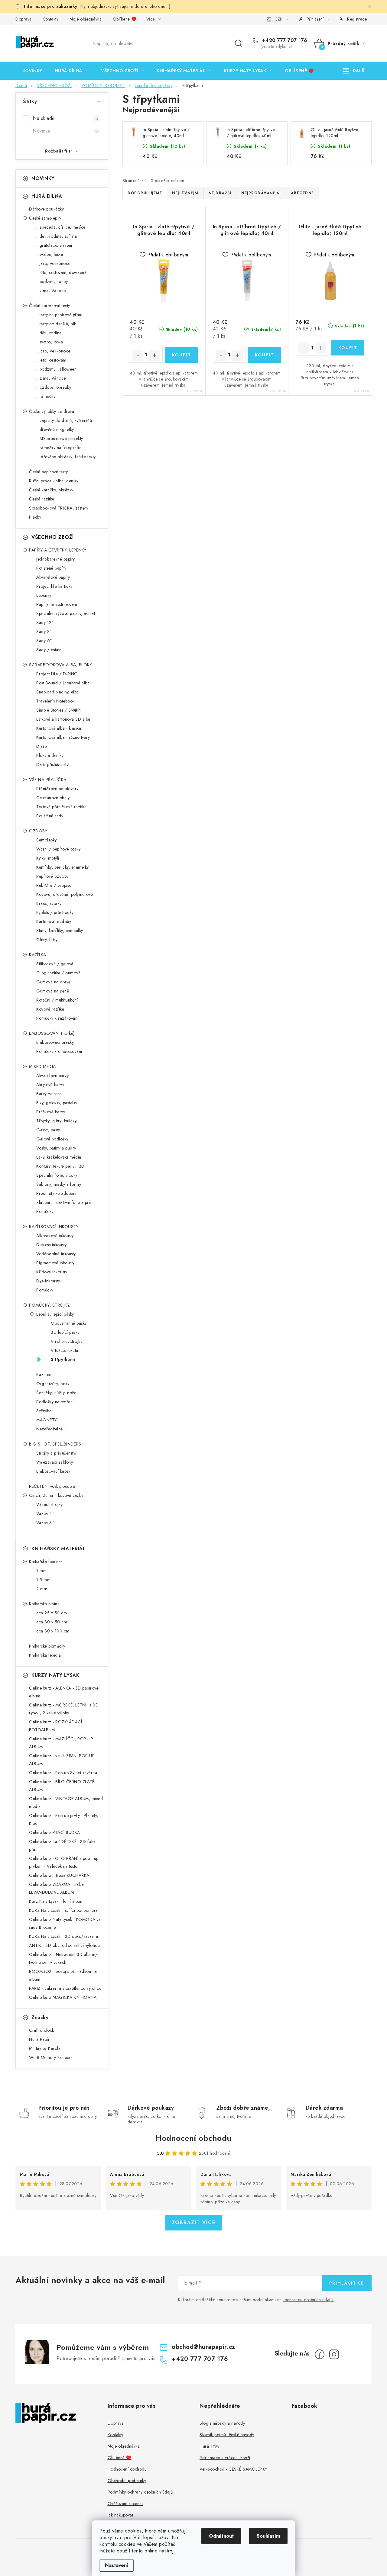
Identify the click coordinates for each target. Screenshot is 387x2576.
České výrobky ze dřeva (52, 411)
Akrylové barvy (50, 1085)
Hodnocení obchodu (193, 2138)
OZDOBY (38, 831)
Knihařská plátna (44, 1604)
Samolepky (47, 840)
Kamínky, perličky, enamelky (63, 867)
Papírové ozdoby (52, 876)
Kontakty (50, 19)
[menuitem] (32, 71)
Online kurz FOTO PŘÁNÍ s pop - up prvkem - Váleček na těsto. (64, 1862)
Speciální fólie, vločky (57, 1175)
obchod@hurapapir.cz (203, 2347)
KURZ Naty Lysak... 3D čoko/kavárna (63, 1936)
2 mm (42, 1589)
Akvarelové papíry (53, 577)
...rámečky (46, 396)
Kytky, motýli (48, 858)
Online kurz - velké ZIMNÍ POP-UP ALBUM (62, 1760)
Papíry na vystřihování (57, 604)
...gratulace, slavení (54, 245)
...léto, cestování (51, 360)
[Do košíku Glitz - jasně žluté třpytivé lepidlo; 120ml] (348, 348)
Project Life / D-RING (57, 674)
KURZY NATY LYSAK (55, 1675)
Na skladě (65, 118)
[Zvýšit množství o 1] (154, 355)
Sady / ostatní (49, 650)
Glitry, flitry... (48, 940)
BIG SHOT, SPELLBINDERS (55, 1444)
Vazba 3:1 (46, 1523)
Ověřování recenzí (125, 2504)
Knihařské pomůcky (47, 1646)
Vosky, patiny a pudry (56, 1148)
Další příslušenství (53, 764)
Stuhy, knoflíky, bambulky (60, 931)
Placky (35, 517)
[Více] (354, 71)
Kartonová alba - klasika (59, 728)
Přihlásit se (347, 2283)
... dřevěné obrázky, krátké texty (66, 457)
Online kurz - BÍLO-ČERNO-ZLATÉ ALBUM (62, 1786)
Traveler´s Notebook (55, 701)
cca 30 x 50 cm (52, 1622)
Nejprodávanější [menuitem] (261, 193)
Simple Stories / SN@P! (59, 710)
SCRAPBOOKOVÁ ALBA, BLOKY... (62, 665)
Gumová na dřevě (54, 982)
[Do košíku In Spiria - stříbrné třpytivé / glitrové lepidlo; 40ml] (264, 355)
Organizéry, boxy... (54, 1384)
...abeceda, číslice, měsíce (61, 227)
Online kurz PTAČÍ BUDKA (55, 1832)
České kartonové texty (50, 306)
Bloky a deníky (50, 755)
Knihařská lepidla (45, 1655)
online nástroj (159, 2551)
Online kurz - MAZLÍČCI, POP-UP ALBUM (61, 1743)
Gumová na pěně (53, 991)
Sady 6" (44, 641)
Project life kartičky (54, 586)
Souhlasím (268, 2536)
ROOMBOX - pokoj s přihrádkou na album (63, 1975)
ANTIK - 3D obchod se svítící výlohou (64, 1945)
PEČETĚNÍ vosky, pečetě (52, 1486)
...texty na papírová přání (59, 315)
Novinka (65, 131)
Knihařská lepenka (46, 1561)
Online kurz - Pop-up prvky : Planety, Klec (64, 1819)
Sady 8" (44, 632)
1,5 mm (43, 1580)
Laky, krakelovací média (59, 1157)
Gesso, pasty (48, 1130)
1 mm (41, 1571)
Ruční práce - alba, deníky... (55, 481)
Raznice (44, 1375)
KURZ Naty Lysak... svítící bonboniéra (63, 1910)
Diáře (42, 746)
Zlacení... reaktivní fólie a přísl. (65, 1202)
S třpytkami (63, 1359)
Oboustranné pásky (69, 1323)
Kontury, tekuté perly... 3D (60, 1166)
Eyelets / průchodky (55, 912)
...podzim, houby (52, 281)
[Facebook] (320, 2354)
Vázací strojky (49, 1504)
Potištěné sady (50, 816)
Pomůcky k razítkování (57, 1018)
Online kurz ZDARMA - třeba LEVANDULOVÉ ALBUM (56, 1888)
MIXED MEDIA (42, 1066)
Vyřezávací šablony (55, 1462)
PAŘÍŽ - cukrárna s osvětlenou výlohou (65, 1988)
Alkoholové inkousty (55, 1236)
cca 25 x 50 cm (52, 1613)
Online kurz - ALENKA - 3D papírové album (64, 1692)
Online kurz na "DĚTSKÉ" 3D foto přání (62, 1845)
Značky (40, 2017)
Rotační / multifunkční (57, 1000)
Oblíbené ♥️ (125, 19)
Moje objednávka (86, 19)
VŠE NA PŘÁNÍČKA (48, 780)
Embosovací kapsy (53, 1471)
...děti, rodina (49, 333)
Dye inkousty (48, 1281)
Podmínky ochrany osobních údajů (140, 2492)
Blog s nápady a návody (222, 2423)
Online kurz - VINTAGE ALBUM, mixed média (66, 1803)
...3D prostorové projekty (60, 439)
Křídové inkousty (52, 1272)
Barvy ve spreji (50, 1094)
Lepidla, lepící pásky (55, 1314)
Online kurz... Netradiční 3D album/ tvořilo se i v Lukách (63, 1958)
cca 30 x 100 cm (53, 1631)
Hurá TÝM (209, 2446)
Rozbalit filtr (59, 151)
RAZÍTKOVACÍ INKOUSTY (54, 1227)
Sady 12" (45, 622)
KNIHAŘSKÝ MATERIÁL (59, 1549)
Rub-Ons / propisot (54, 885)
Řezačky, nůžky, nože (56, 1393)
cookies (133, 2531)
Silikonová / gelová (55, 964)
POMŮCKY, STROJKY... (51, 1305)
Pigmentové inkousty (55, 1263)
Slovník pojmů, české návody (227, 2435)
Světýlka (44, 1411)
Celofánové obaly (53, 798)
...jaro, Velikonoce (53, 263)
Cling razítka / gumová (58, 973)
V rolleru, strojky (67, 1341)
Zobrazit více (194, 2222)
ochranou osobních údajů (309, 2300)
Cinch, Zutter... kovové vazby (56, 1495)
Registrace (357, 19)
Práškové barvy (51, 1112)
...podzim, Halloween (56, 369)
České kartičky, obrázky (51, 490)
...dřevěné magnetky (55, 429)
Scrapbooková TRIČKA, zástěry (59, 508)
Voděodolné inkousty (56, 1254)
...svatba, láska (50, 254)
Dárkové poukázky (46, 209)
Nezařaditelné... (51, 1429)
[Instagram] (334, 2354)
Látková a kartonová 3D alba (63, 719)
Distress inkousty (52, 1245)
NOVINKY (43, 178)
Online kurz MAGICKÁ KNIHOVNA (63, 1997)
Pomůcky (45, 1211)
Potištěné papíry (51, 568)
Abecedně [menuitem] (302, 193)
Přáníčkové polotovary (57, 789)
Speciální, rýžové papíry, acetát (66, 613)
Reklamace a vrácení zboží (225, 2458)
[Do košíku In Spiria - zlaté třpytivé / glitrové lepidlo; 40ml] (182, 355)
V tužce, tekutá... (66, 1350)
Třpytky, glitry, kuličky (56, 1121)
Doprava (24, 19)
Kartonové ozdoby (54, 921)
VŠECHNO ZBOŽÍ (53, 537)
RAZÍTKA (38, 955)
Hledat (239, 43)
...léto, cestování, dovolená (61, 272)
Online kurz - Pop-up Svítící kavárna (63, 1773)
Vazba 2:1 (46, 1513)
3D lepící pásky (65, 1332)
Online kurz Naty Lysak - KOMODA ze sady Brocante (65, 1923)
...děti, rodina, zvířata (57, 236)
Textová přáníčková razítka (61, 807)
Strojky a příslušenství (56, 1453)
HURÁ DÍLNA (47, 196)
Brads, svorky (49, 903)
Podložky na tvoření (55, 1402)
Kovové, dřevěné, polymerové (65, 894)
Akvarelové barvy (52, 1076)
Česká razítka (42, 499)
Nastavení (117, 2565)
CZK (278, 19)
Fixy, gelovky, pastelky (57, 1103)
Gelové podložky (52, 1139)
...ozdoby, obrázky (54, 387)
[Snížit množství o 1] (138, 355)
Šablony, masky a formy (59, 1184)
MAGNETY (47, 1420)
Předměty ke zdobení (56, 1193)
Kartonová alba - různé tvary (63, 737)
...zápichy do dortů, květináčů (64, 420)
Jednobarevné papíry (56, 559)
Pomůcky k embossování (59, 1051)
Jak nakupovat (120, 2515)
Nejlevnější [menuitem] (185, 193)
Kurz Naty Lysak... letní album (56, 1901)
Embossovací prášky (55, 1042)
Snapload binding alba (58, 692)
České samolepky (45, 218)
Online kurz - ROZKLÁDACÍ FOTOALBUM (55, 1726)
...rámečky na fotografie (59, 448)
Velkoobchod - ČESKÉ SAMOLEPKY (233, 2469)
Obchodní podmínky (127, 2481)
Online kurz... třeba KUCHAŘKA (59, 1875)
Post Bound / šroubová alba (63, 683)
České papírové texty (48, 472)
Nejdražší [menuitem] (220, 193)
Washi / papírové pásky (58, 849)
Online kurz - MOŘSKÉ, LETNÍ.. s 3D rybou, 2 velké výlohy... (64, 1709)
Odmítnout (221, 2536)
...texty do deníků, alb (56, 324)
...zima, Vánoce (51, 291)
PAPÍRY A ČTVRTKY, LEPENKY (58, 550)
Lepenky (44, 595)
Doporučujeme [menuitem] (145, 193)
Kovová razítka (50, 1009)
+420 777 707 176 (284, 40)
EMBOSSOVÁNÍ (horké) (52, 1033)
